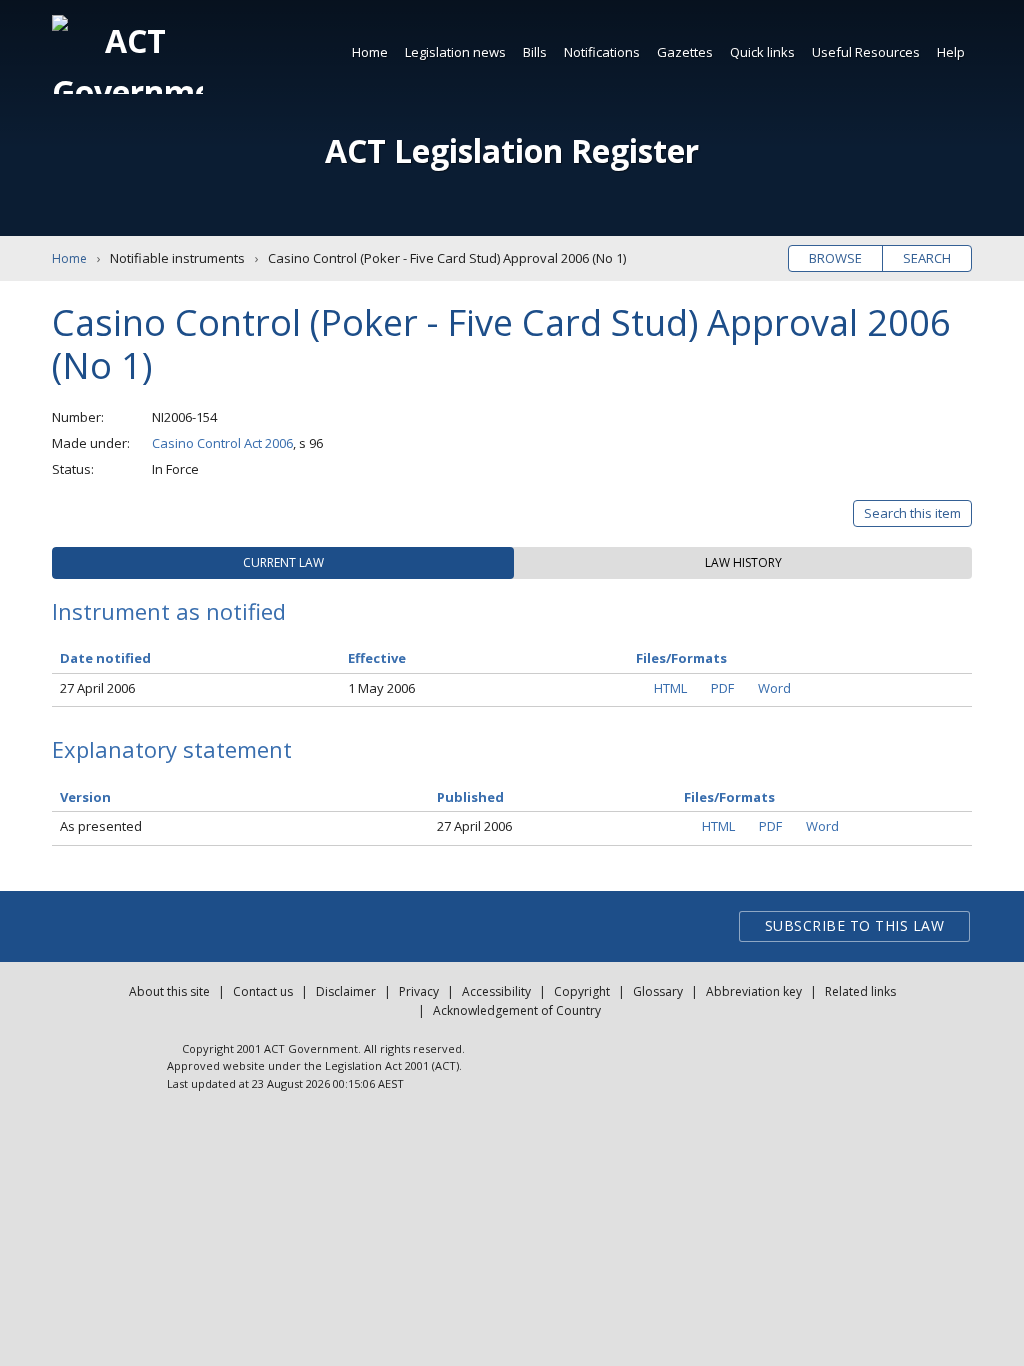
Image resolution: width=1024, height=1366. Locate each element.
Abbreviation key (754, 991)
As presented (101, 826)
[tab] (283, 563)
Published (470, 797)
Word (774, 688)
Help (951, 52)
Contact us (263, 991)
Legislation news (455, 52)
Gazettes (685, 52)
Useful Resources (866, 52)
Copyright (582, 991)
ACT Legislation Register (512, 150)
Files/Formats (729, 797)
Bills (535, 52)
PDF (722, 688)
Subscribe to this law (855, 925)
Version (85, 797)
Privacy (419, 991)
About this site (169, 991)
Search (927, 258)
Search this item (912, 513)
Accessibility (496, 991)
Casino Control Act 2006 (222, 443)
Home (370, 52)
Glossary (658, 991)
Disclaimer (346, 991)
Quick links (762, 52)
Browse (835, 258)
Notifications (602, 52)
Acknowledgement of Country (517, 1010)
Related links (860, 991)
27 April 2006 (97, 688)
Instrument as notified (169, 611)
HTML (670, 688)
